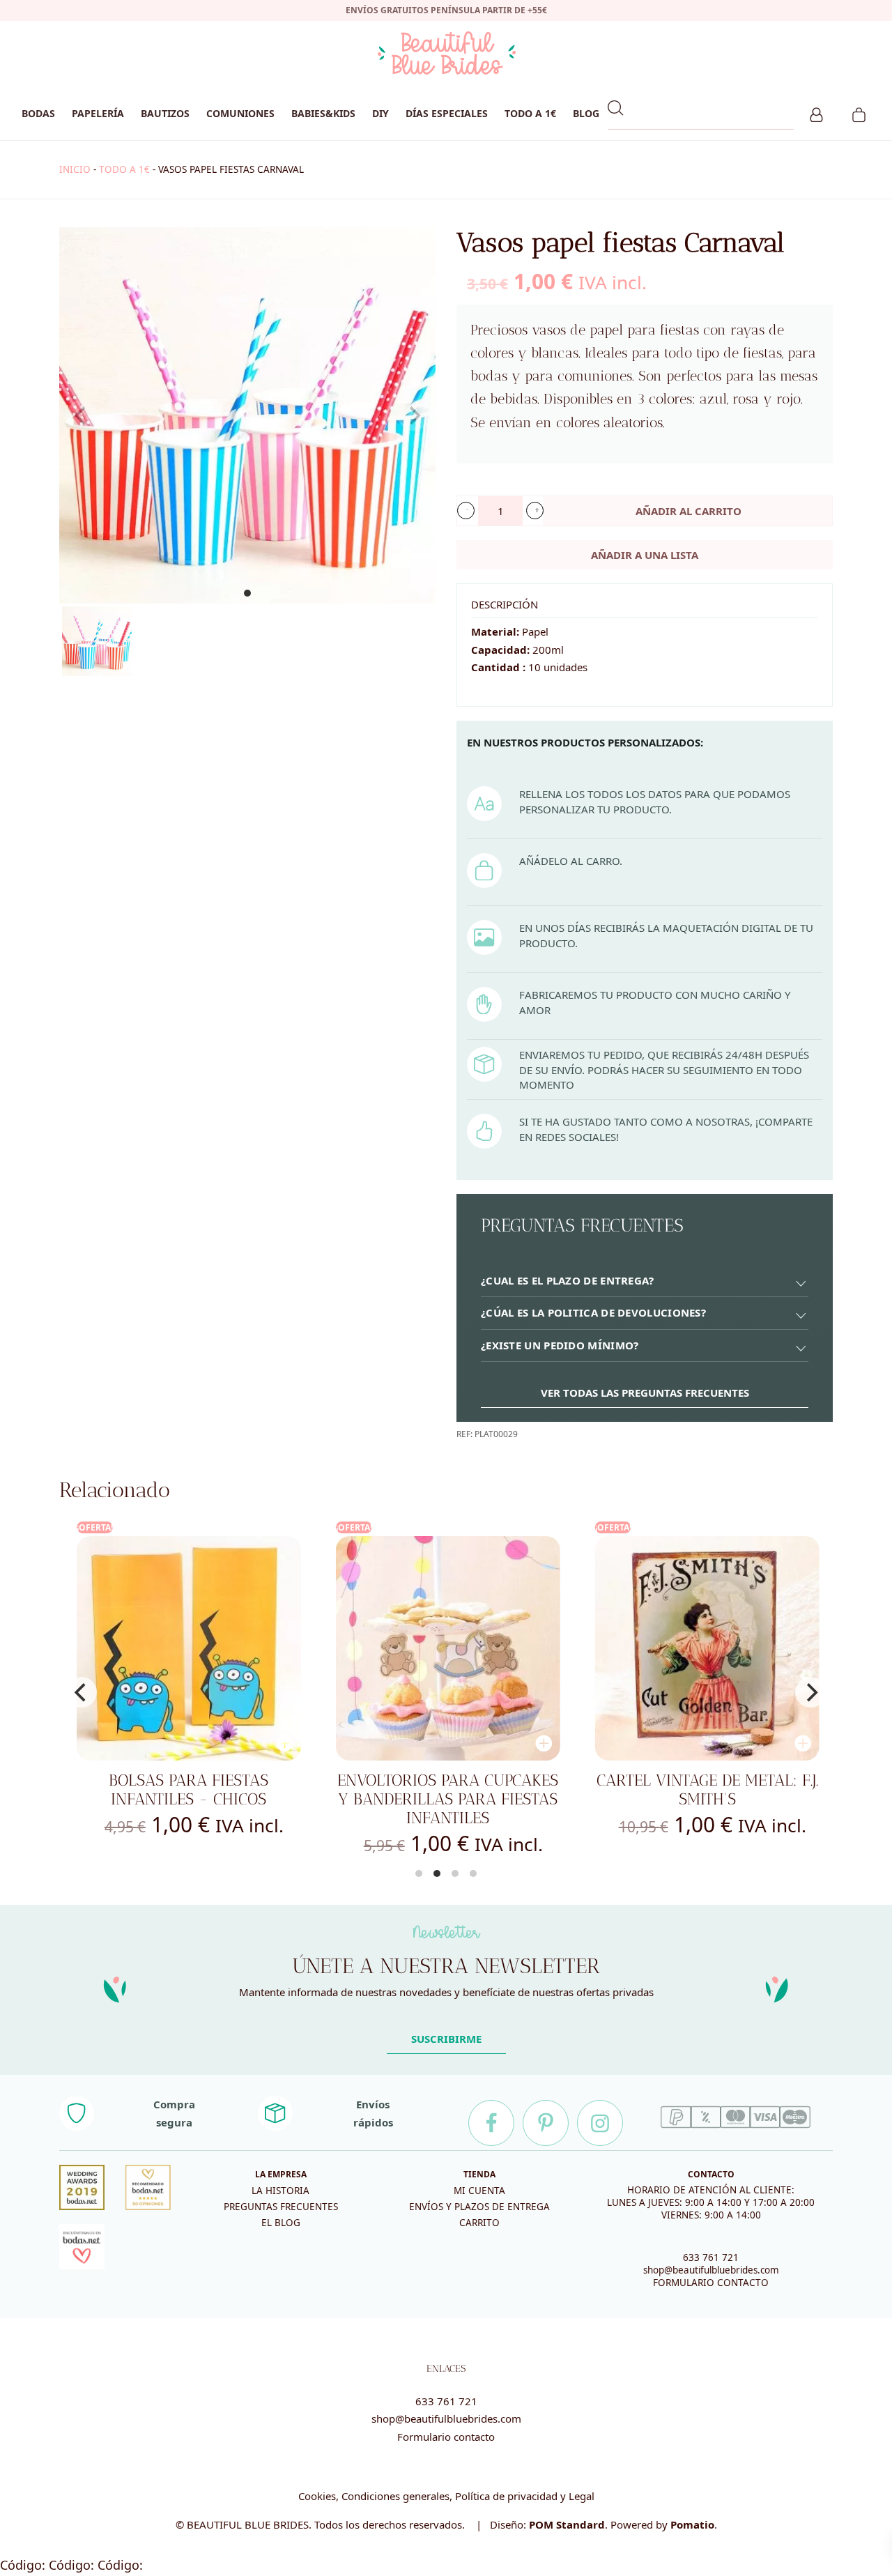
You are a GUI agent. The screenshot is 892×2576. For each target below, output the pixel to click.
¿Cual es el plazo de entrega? (568, 1280)
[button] (466, 511)
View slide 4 (473, 1873)
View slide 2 (437, 1873)
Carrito (479, 2223)
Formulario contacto (446, 2437)
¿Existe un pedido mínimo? (560, 1345)
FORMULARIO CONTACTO (711, 2283)
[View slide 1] (247, 415)
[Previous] (82, 1692)
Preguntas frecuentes (281, 2207)
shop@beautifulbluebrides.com (711, 2270)
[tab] (645, 1281)
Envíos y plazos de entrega (479, 2207)
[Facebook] (491, 2123)
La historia (280, 2191)
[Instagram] (600, 2123)
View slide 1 (247, 593)
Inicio (75, 169)
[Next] (810, 1692)
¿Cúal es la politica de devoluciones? (593, 1312)
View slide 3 (455, 1873)
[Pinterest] (546, 2123)
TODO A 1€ (124, 169)
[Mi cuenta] (816, 113)
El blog (281, 2223)
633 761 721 (711, 2257)
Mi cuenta (479, 2191)
